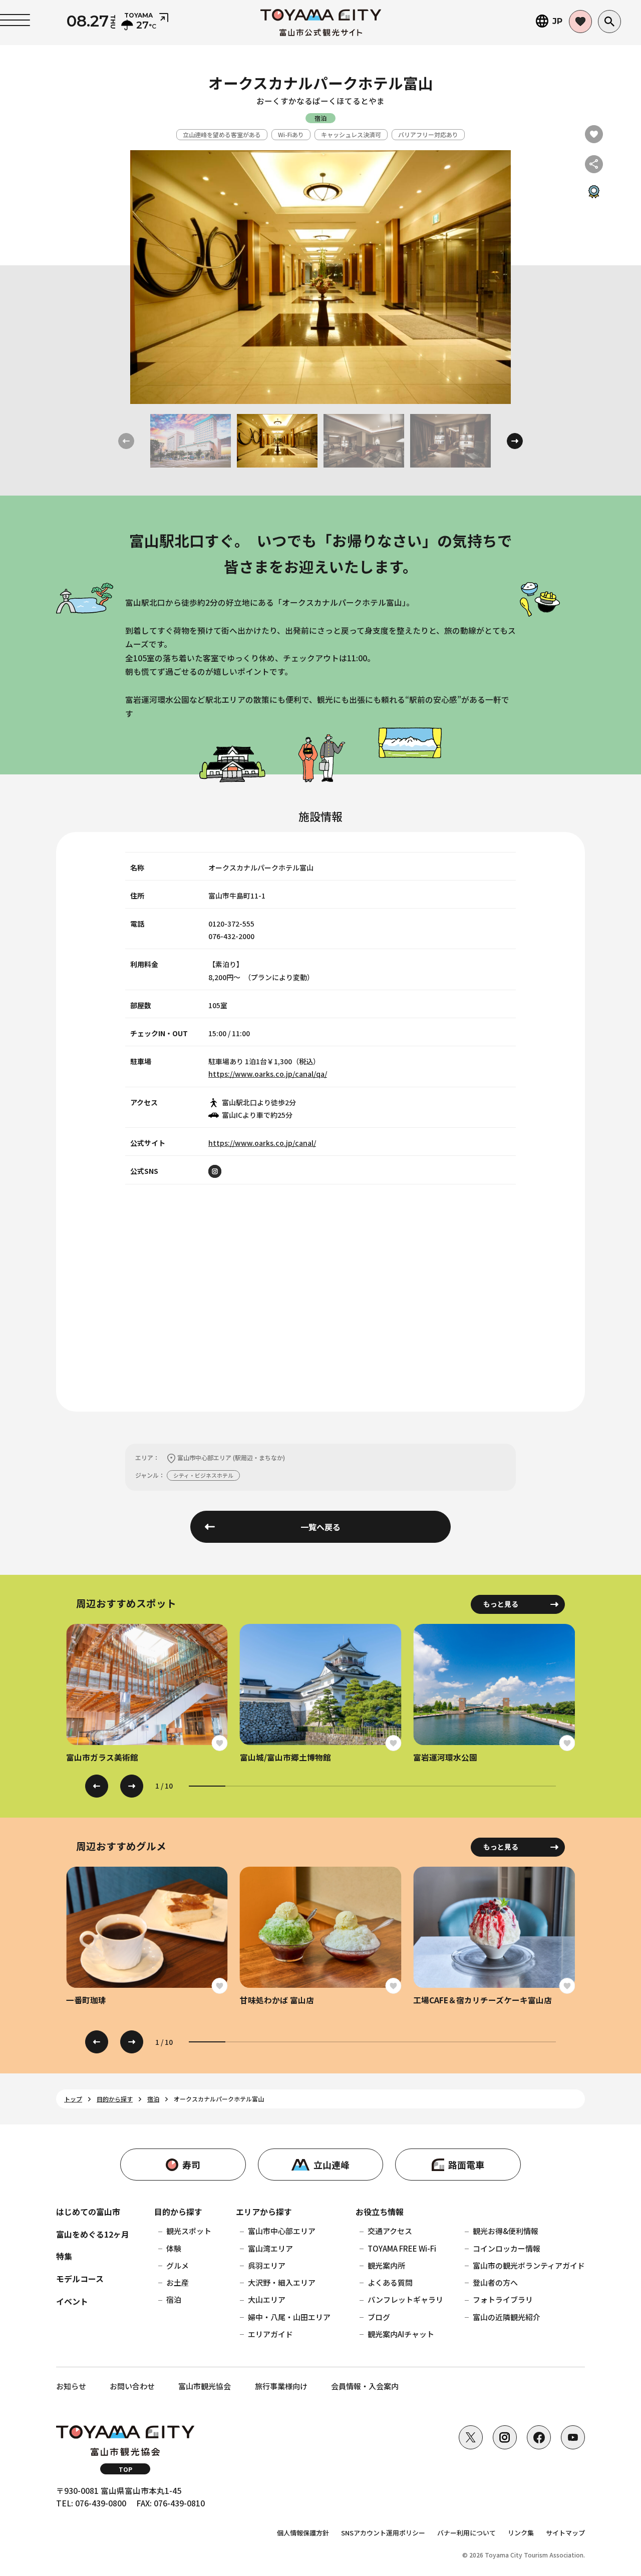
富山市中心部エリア (282, 2231)
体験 (174, 2248)
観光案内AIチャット (401, 2334)
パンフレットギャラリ (405, 2299)
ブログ (379, 2317)
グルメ (178, 2265)
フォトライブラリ (503, 2299)
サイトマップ (565, 2533)
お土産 (178, 2282)
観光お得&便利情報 (506, 2231)
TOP (125, 2469)
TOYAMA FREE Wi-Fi (402, 2248)
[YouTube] (573, 2437)
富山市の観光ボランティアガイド (529, 2265)
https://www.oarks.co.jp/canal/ (262, 1143)
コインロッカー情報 (507, 2248)
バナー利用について (466, 2533)
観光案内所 (386, 2265)
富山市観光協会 (205, 2386)
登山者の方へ (495, 2282)
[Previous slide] (97, 1786)
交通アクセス (390, 2231)
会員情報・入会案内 (365, 2386)
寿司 (191, 2165)
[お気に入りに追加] (594, 134)
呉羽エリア (267, 2265)
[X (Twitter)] (471, 2437)
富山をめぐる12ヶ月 (93, 2234)
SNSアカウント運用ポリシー (383, 2533)
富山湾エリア (270, 2248)
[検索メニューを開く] (609, 22)
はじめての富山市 (88, 2212)
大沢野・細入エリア (282, 2282)
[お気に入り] (580, 22)
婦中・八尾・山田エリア (289, 2317)
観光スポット (189, 2231)
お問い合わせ (132, 2386)
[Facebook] (539, 2437)
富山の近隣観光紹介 (507, 2317)
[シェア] (594, 164)
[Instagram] (505, 2437)
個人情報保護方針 (303, 2533)
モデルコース (80, 2279)
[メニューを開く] (15, 20)
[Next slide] (515, 441)
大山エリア (267, 2299)
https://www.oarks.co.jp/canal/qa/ (268, 1074)
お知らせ (71, 2386)
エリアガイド (270, 2334)
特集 (64, 2256)
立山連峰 (332, 2165)
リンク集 (521, 2533)
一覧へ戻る (320, 1527)
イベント (72, 2301)
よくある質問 (390, 2282)
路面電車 (466, 2165)
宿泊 (174, 2299)
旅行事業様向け (281, 2386)
